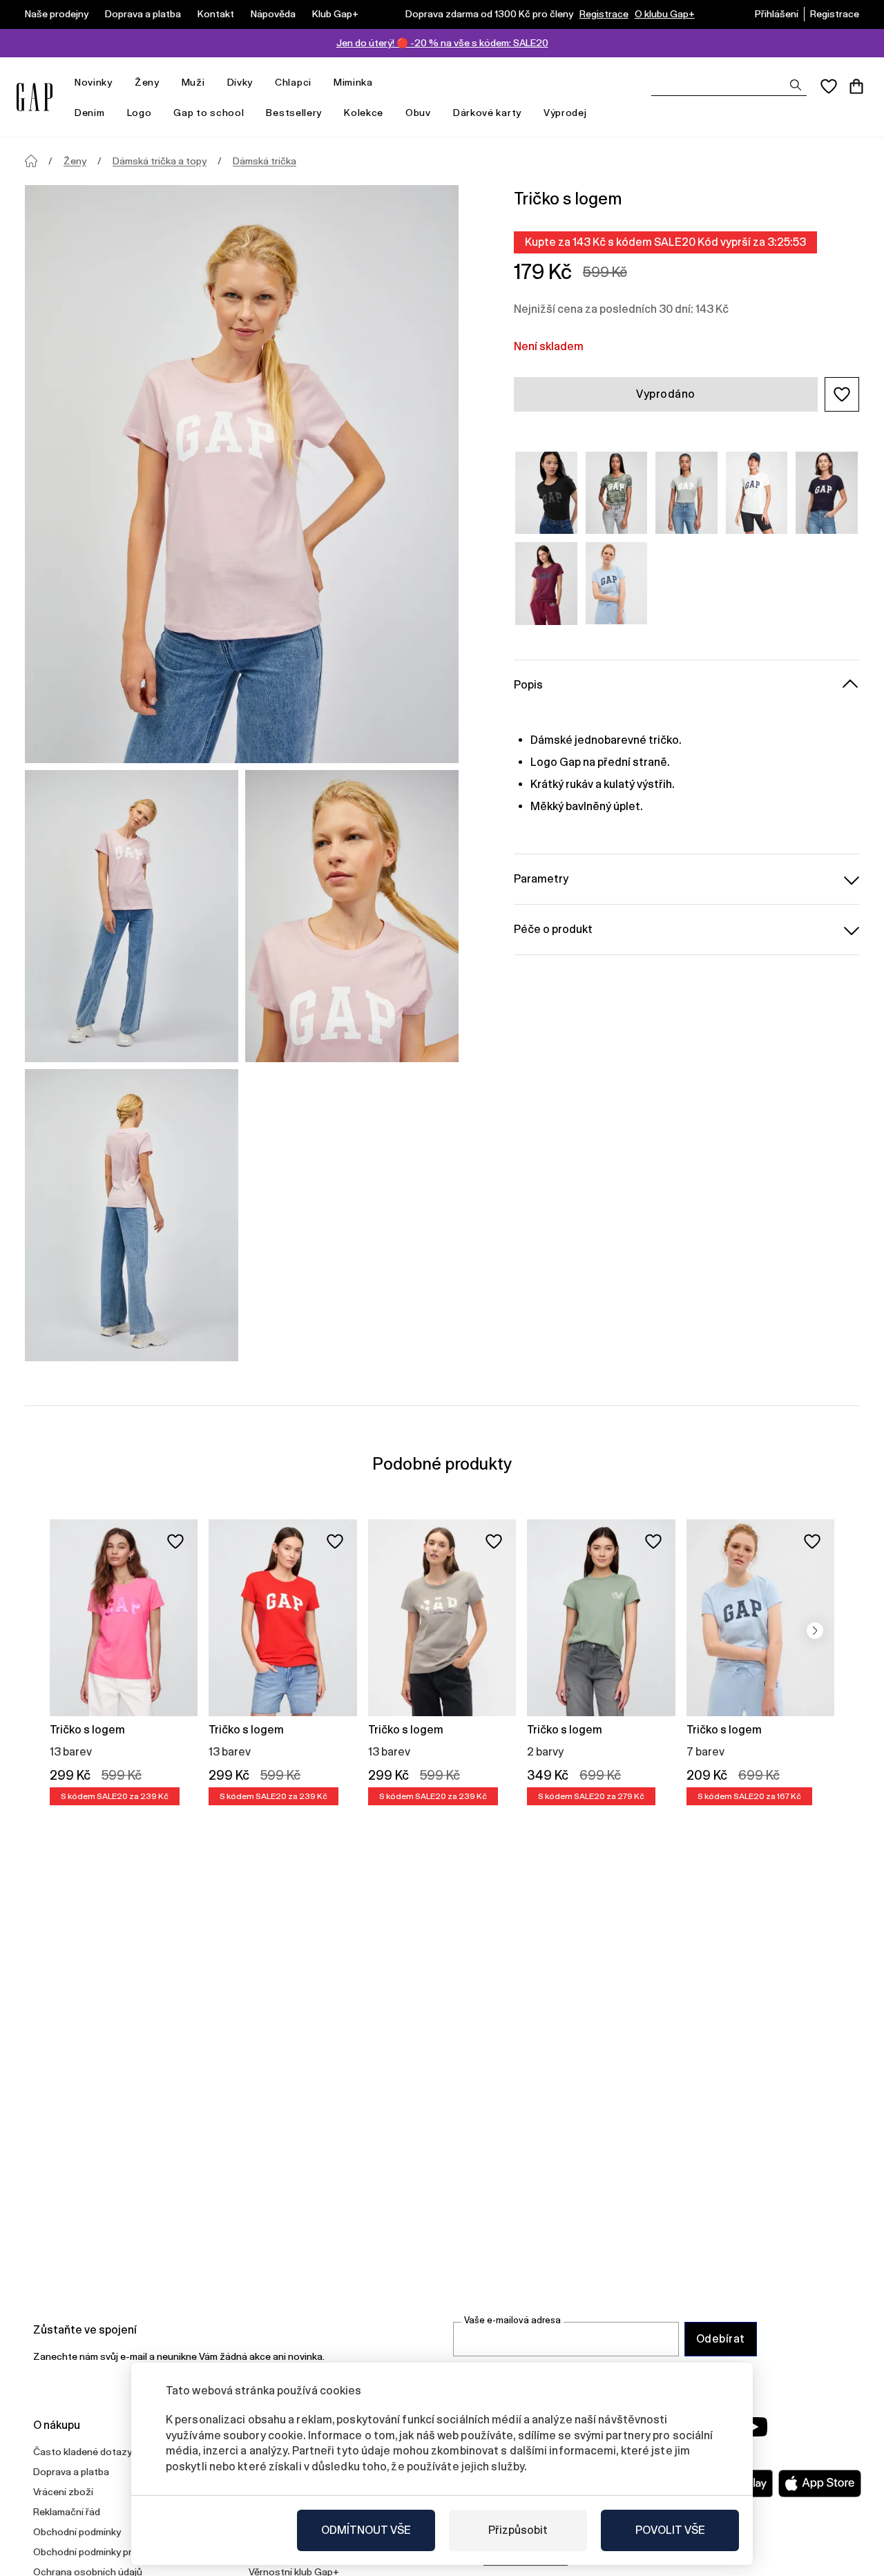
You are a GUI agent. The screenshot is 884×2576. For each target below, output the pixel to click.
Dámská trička (265, 161)
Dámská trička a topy (160, 161)
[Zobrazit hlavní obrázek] (242, 474)
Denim (90, 113)
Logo (140, 113)
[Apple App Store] (820, 2483)
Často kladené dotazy (83, 2452)
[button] (842, 394)
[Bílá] (757, 493)
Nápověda (273, 14)
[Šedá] (686, 493)
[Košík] (856, 86)
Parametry (541, 879)
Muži (193, 82)
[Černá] (546, 493)
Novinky (94, 82)
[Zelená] (617, 493)
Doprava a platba (143, 14)
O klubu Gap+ (665, 14)
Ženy (147, 82)
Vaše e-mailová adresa (512, 2320)
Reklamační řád (67, 2512)
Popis (528, 685)
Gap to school (209, 113)
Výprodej (565, 113)
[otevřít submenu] (119, 83)
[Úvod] (31, 161)
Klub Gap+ (335, 14)
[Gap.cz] (35, 97)
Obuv (418, 113)
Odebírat (721, 2339)
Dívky (240, 82)
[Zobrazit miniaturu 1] (132, 916)
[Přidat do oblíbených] (175, 1541)
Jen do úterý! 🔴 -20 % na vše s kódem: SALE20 (442, 43)
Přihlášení (777, 14)
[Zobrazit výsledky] (796, 85)
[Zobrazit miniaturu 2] (352, 916)
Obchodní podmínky (77, 2532)
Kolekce (364, 113)
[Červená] (546, 583)
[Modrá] (617, 583)
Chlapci (293, 82)
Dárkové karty (487, 113)
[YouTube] (754, 2427)
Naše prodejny (57, 14)
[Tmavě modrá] (827, 493)
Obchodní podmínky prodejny (97, 2552)
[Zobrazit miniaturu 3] (132, 1215)
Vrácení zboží (63, 2492)
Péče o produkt (553, 929)
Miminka (353, 82)
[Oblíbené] (829, 86)
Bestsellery (294, 113)
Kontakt (216, 14)
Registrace (604, 14)
